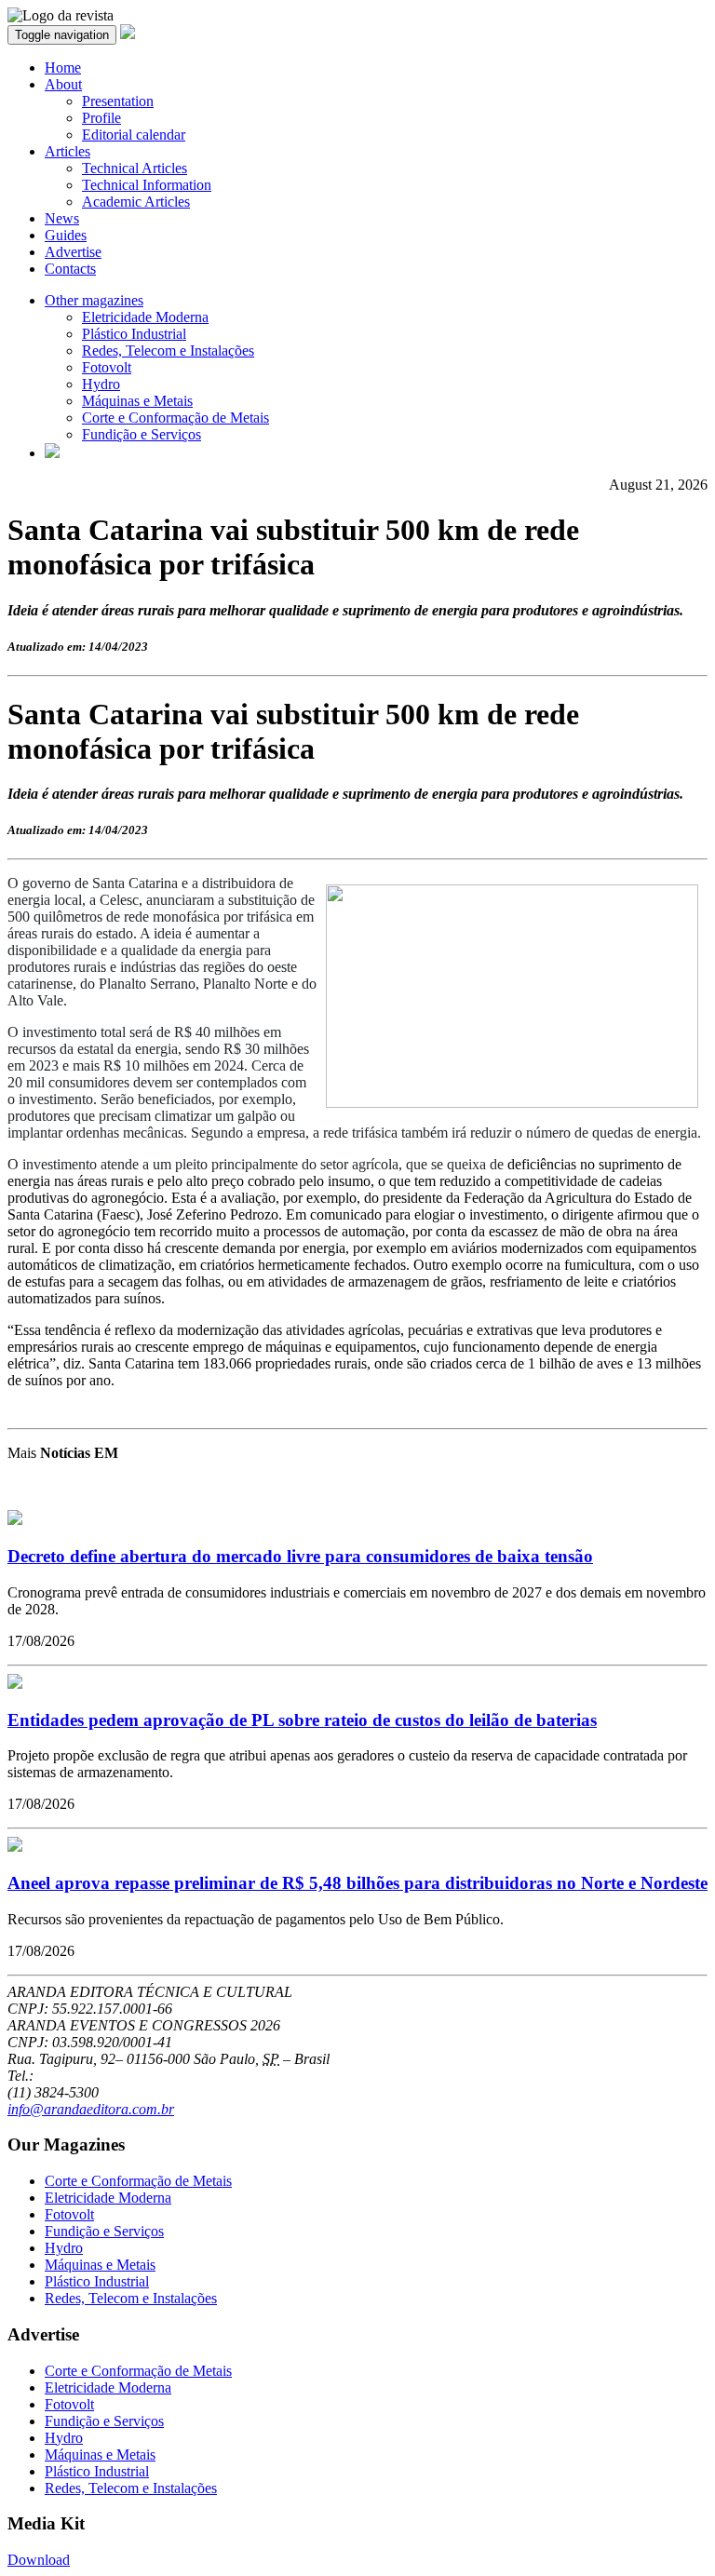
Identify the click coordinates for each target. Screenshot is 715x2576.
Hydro (101, 384)
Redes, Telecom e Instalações (168, 351)
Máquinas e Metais (137, 401)
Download (39, 2560)
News (62, 218)
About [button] (63, 84)
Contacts (70, 269)
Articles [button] (67, 151)
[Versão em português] (52, 453)
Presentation (118, 101)
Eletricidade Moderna (145, 317)
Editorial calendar (134, 135)
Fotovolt (107, 367)
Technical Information (147, 185)
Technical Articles (135, 168)
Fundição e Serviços (142, 434)
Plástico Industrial (134, 334)
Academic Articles (136, 202)
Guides (66, 235)
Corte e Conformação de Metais (175, 418)
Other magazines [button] (94, 300)
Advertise (73, 252)
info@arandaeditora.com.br (91, 2109)
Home (63, 67)
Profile (101, 118)
